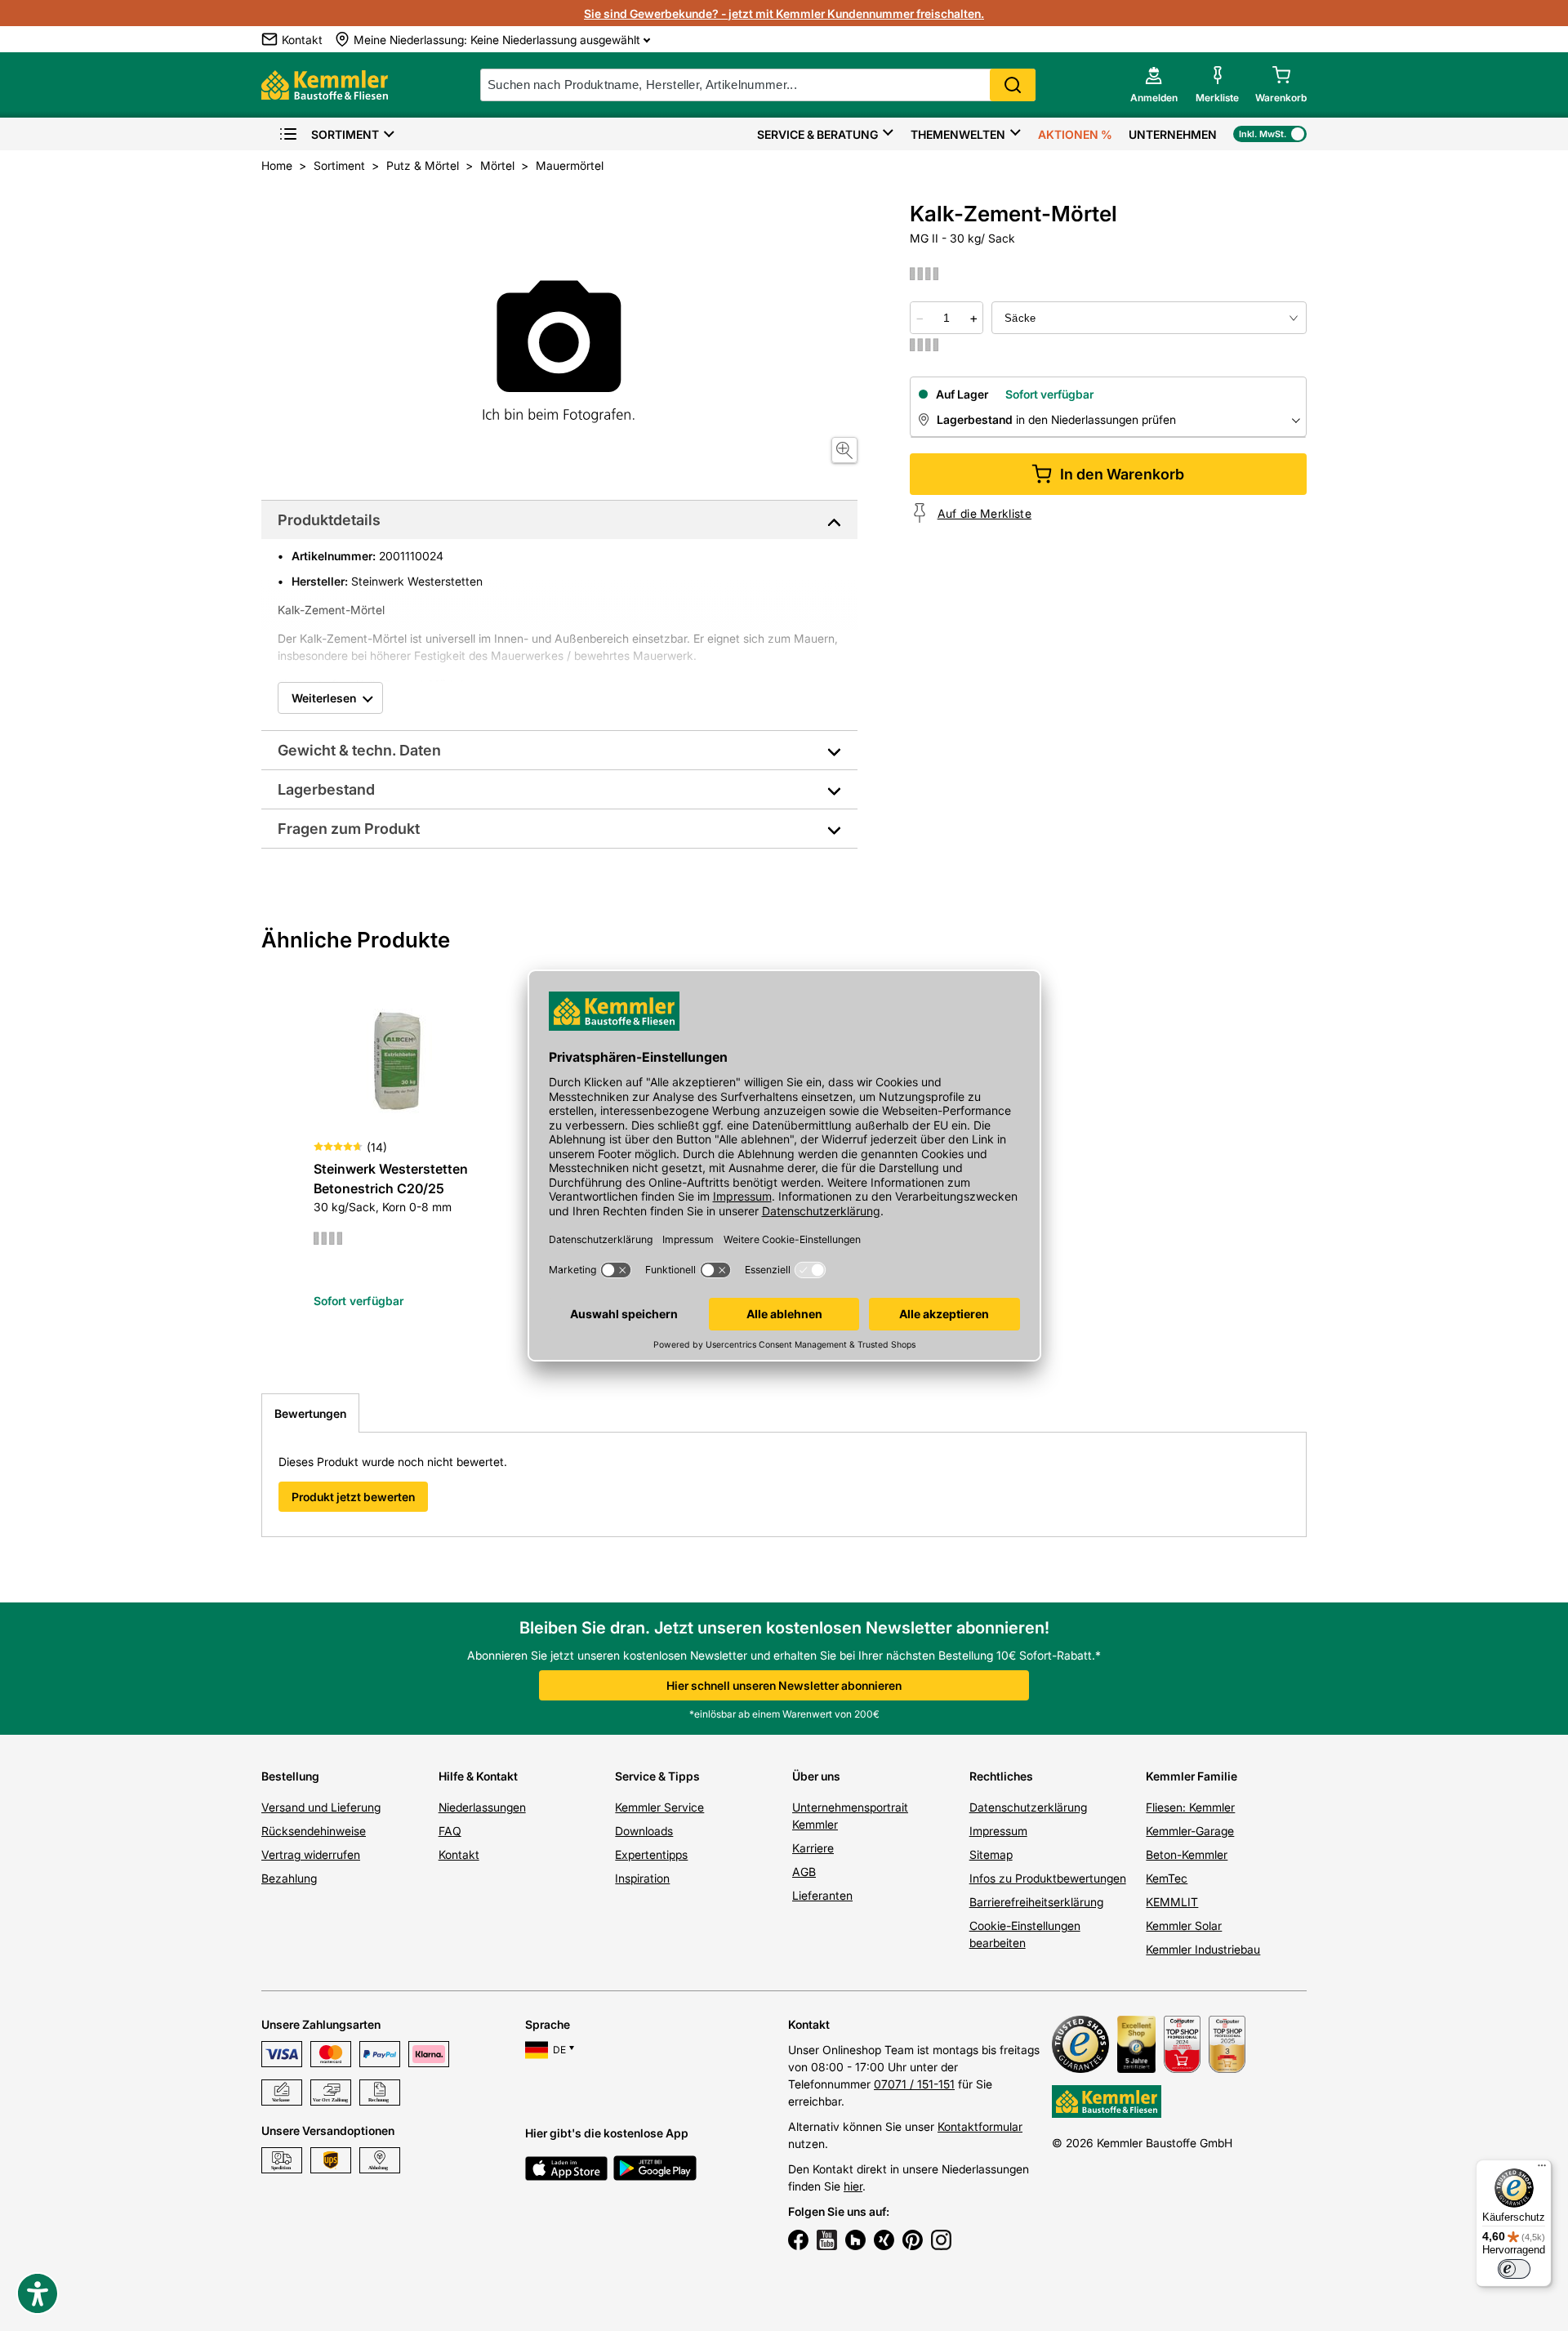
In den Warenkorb (1122, 474)
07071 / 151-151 (914, 2084)
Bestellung (290, 1776)
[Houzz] (855, 2242)
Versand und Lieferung (321, 1807)
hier (853, 2186)
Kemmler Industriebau (1203, 1949)
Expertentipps (651, 1854)
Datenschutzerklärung (1028, 1807)
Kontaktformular (980, 2126)
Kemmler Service (659, 1807)
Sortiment (345, 134)
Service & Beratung (817, 134)
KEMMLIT (1172, 1902)
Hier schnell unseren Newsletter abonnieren (784, 1685)
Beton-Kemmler (1187, 1854)
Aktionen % (1075, 134)
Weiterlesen (324, 698)
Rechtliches (1001, 1776)
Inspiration (642, 1878)
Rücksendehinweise (314, 1831)
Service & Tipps (657, 1776)
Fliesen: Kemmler (1190, 1807)
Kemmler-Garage (1190, 1831)
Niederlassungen (482, 1807)
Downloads (644, 1831)
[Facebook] (798, 2242)
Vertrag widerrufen (311, 1854)
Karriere (813, 1848)
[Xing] (884, 2242)
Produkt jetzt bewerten (353, 1497)
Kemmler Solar (1184, 1925)
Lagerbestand (326, 789)
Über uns (816, 1776)
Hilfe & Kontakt (478, 1776)
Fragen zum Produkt (349, 829)
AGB (804, 1872)
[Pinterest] (913, 2242)
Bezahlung (289, 1878)
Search (1013, 85)
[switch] (1514, 2269)
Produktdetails (329, 520)
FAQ (450, 1831)
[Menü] (1542, 2169)
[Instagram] (941, 2242)
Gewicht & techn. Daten (359, 750)
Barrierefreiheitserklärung (1036, 1902)
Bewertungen (310, 1413)
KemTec (1167, 1878)
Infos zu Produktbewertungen (1048, 1878)
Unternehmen (1173, 134)
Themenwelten (958, 134)
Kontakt (459, 1854)
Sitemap (991, 1854)
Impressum (998, 1831)
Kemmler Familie (1192, 1776)
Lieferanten (822, 1895)
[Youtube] (827, 2242)
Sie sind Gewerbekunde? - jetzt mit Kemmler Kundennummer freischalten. (784, 13)
